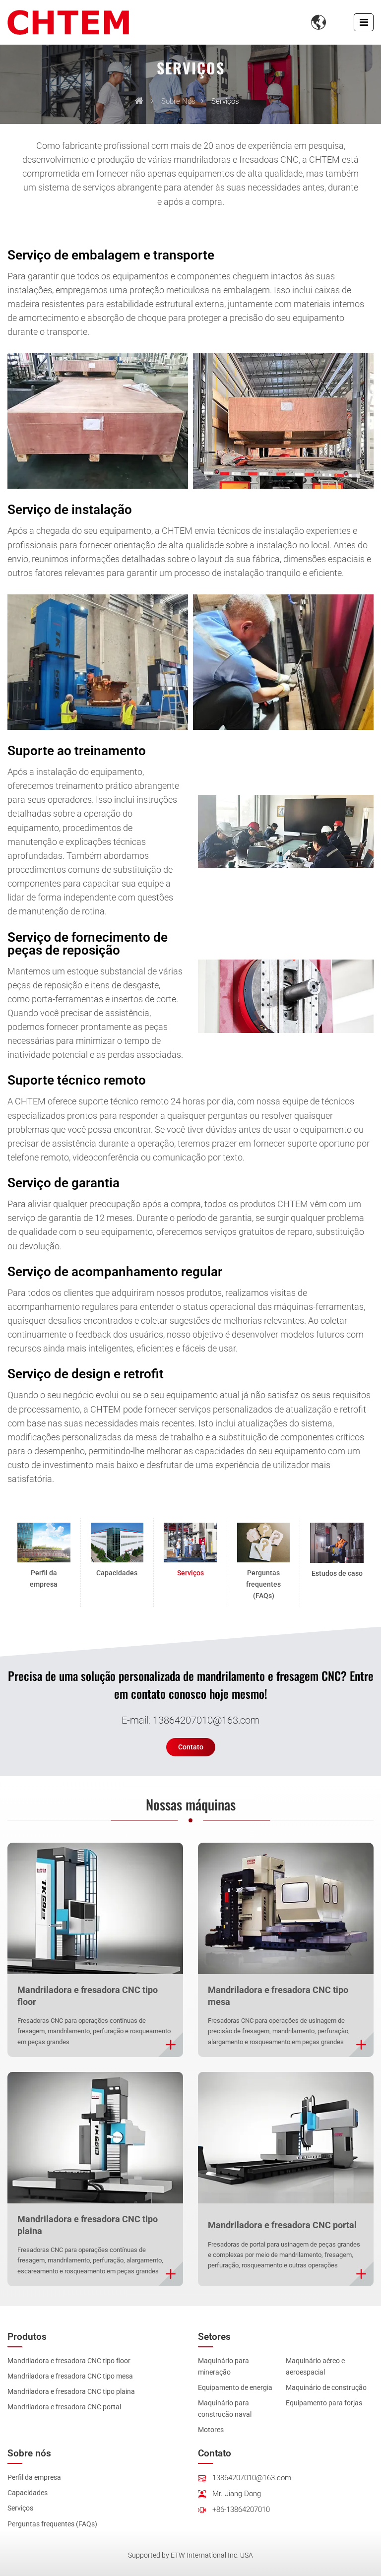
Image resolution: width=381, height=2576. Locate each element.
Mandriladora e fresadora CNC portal (64, 2407)
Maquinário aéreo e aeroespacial (315, 2367)
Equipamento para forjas (324, 2403)
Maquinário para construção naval (225, 2409)
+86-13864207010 (241, 2510)
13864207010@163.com (252, 2478)
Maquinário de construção (326, 2388)
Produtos (27, 2337)
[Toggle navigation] (364, 22)
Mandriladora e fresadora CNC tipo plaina (71, 2392)
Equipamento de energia (235, 2388)
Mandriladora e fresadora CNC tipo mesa (70, 2376)
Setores (214, 2337)
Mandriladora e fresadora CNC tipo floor (69, 2361)
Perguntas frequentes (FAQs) (52, 2524)
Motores (211, 2430)
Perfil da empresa (34, 2478)
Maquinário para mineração (223, 2367)
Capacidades (28, 2493)
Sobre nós (178, 101)
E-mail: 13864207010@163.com (190, 1720)
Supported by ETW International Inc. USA (190, 2555)
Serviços (20, 2508)
